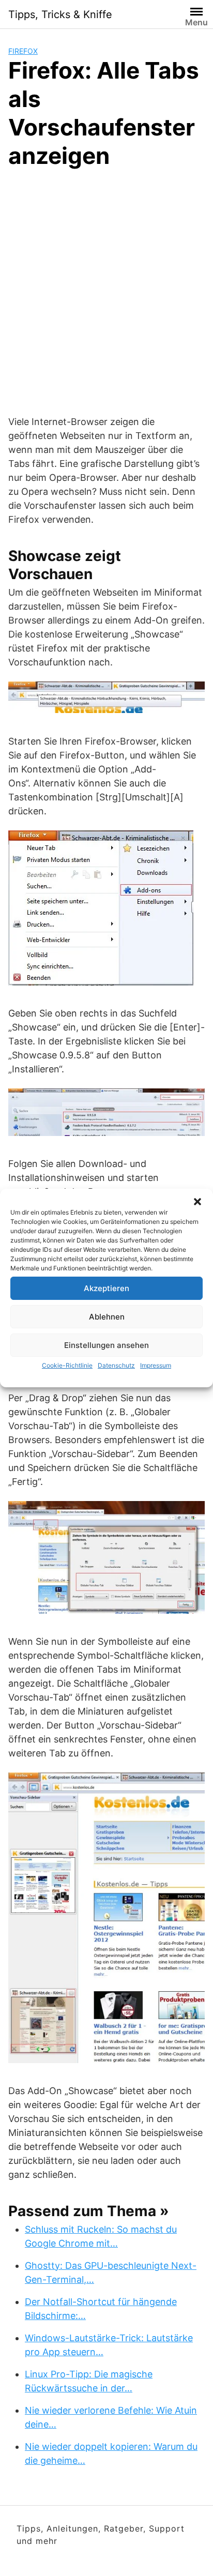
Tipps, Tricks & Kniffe (60, 14)
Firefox (23, 51)
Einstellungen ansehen (106, 1345)
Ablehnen (107, 1317)
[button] (197, 1202)
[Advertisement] (106, 290)
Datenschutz (116, 1365)
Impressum (156, 1365)
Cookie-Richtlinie (67, 1365)
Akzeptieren (106, 1288)
